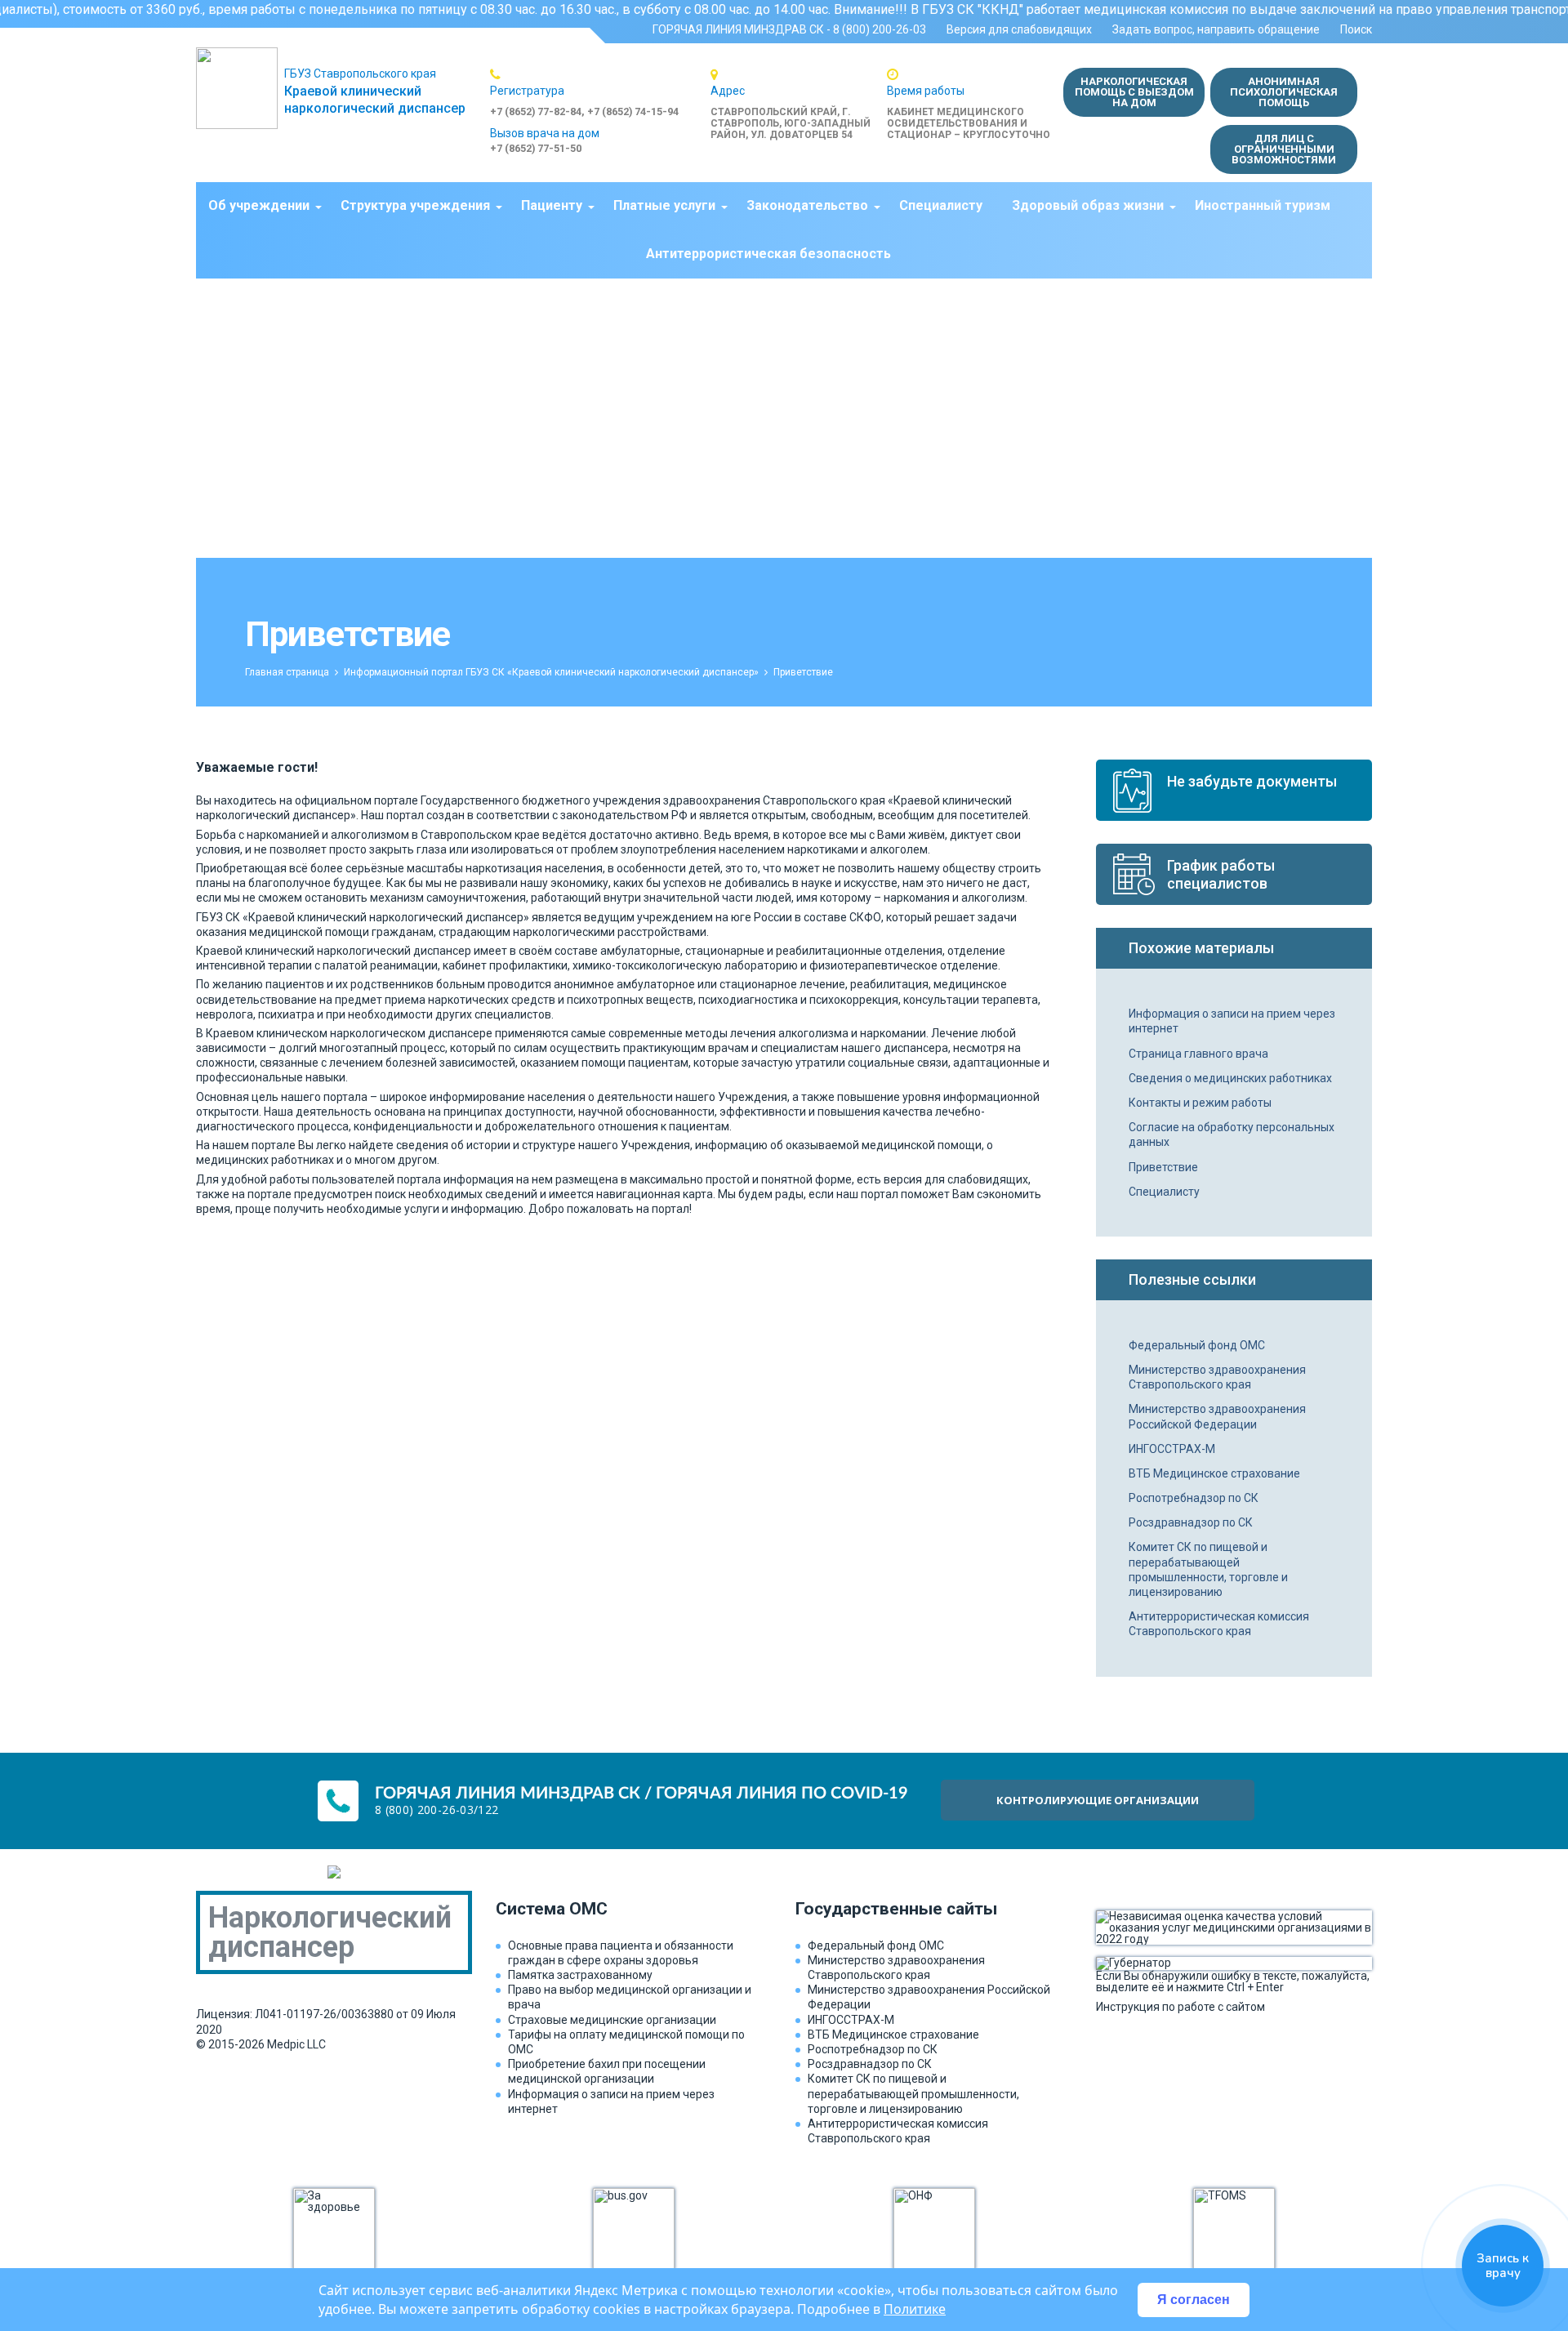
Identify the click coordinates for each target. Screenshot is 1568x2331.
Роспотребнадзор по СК (1194, 1498)
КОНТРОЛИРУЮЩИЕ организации (1098, 1800)
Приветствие (1163, 1167)
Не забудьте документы (1252, 781)
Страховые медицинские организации (612, 2020)
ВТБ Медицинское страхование (1214, 1473)
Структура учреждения (415, 205)
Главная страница (287, 672)
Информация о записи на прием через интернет (1232, 1021)
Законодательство (807, 205)
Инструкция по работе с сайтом (1180, 2006)
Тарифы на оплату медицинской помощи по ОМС (626, 2042)
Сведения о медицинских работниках (1230, 1078)
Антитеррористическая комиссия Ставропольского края (1219, 1624)
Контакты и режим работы (1200, 1103)
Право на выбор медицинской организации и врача (630, 1997)
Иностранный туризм (1263, 205)
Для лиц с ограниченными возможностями (1284, 149)
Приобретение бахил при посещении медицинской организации (607, 2071)
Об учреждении (259, 205)
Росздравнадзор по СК (1191, 1522)
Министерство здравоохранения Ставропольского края (1217, 1377)
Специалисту (941, 205)
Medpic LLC (296, 2044)
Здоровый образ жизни (1088, 205)
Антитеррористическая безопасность (768, 254)
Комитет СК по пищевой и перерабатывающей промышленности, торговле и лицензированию (1208, 1569)
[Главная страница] (240, 88)
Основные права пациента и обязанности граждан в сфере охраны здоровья (621, 1953)
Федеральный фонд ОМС (1197, 1345)
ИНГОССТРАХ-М (1172, 1449)
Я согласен (1194, 2300)
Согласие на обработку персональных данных (1232, 1134)
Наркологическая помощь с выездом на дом (1134, 92)
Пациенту (552, 205)
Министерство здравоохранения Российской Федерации (1217, 1416)
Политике (915, 2309)
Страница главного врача (1198, 1054)
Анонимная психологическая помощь (1284, 92)
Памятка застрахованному (580, 1975)
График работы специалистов (1221, 874)
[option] (600, 93)
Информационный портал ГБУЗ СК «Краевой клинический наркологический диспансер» (551, 672)
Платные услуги (664, 205)
